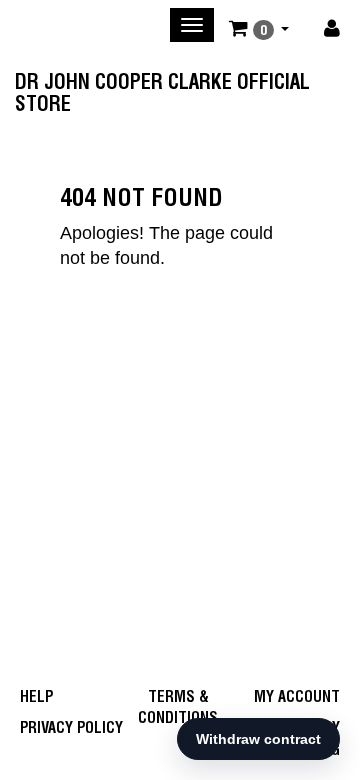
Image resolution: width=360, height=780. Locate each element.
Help (36, 696)
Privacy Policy (71, 727)
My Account (297, 696)
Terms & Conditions (178, 707)
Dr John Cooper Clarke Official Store (162, 88)
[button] (259, 28)
